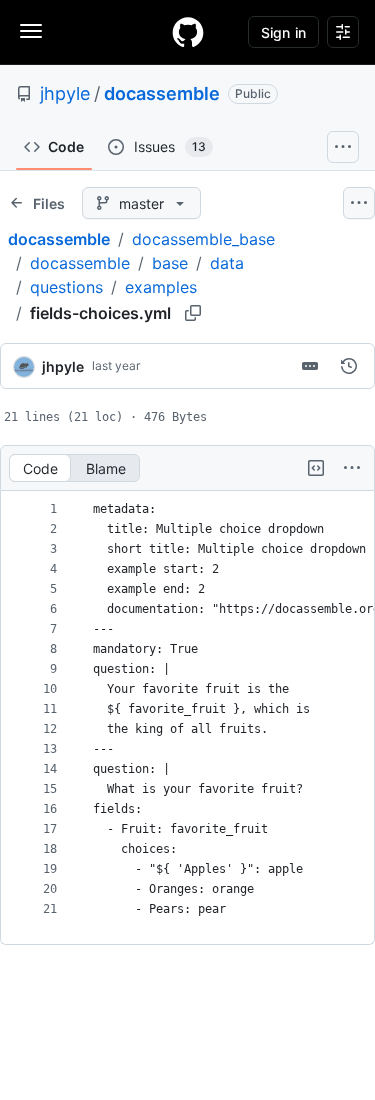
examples (161, 287)
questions (66, 287)
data (227, 263)
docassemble (162, 93)
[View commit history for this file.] (349, 366)
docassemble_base (203, 239)
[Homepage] (188, 32)
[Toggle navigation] (31, 31)
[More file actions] (352, 468)
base (170, 263)
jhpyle (65, 93)
